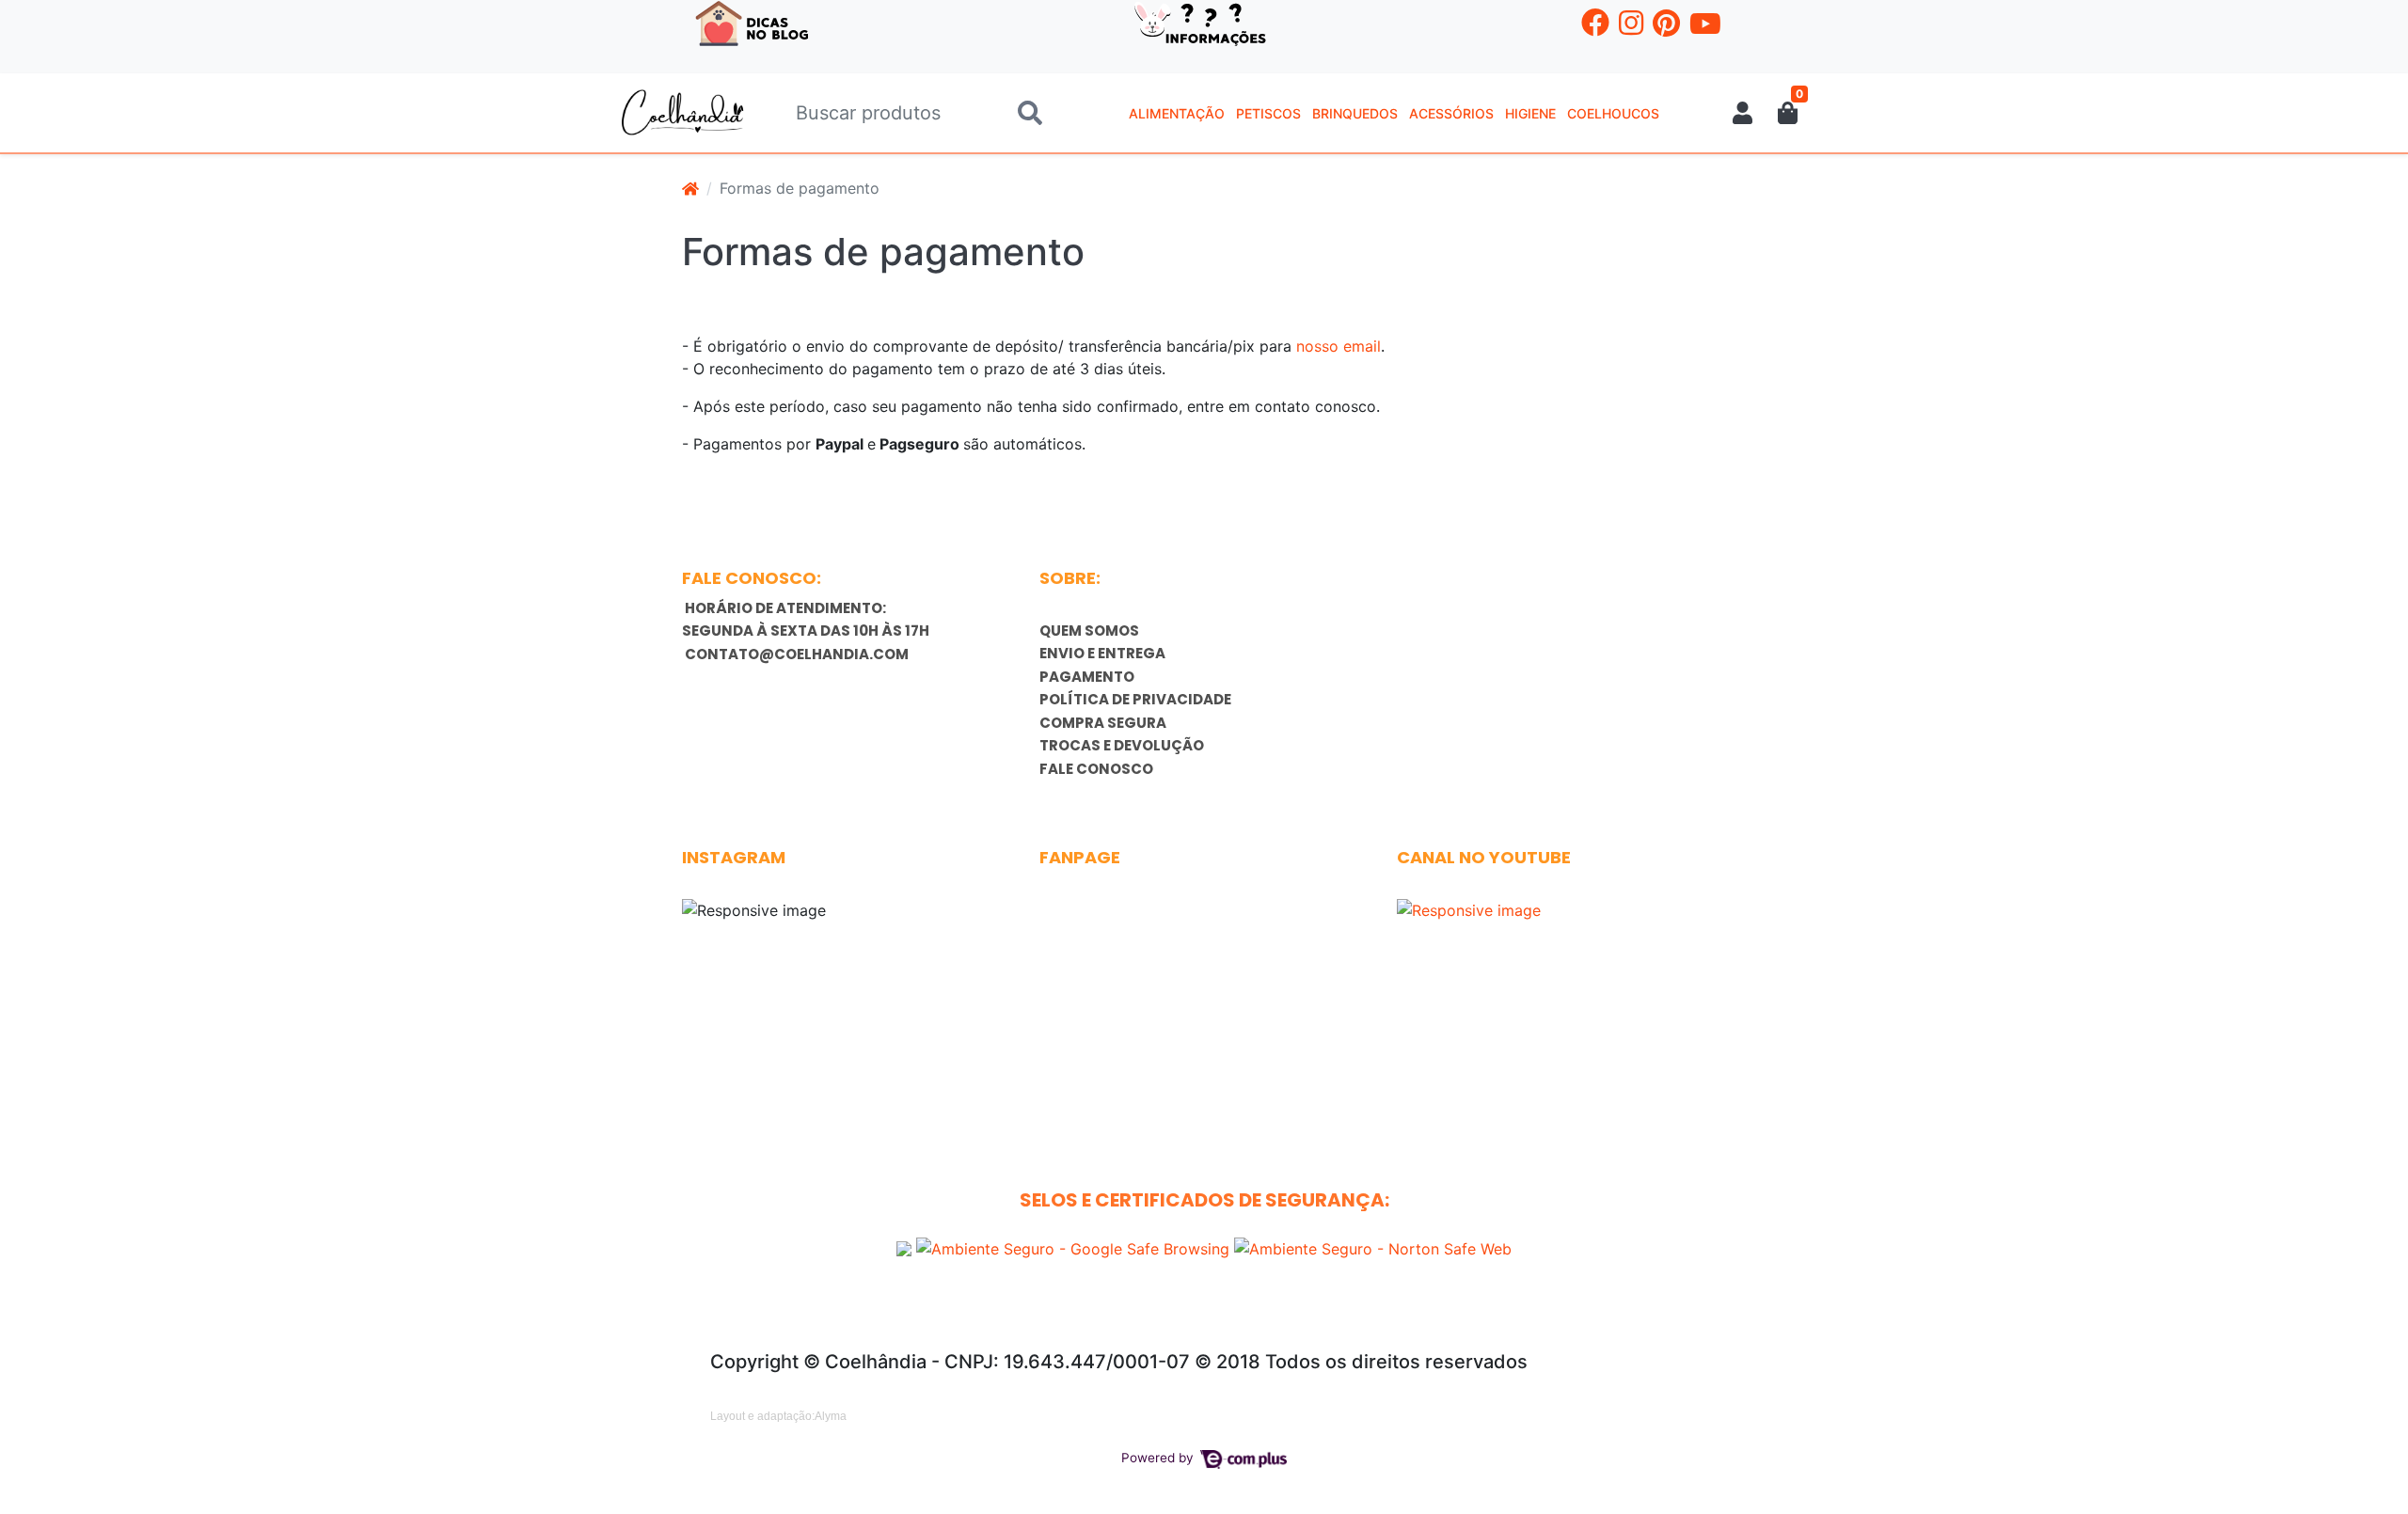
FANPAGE (1080, 857)
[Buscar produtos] (1030, 113)
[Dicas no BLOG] (752, 22)
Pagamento (1087, 677)
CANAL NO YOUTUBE (1484, 857)
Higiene (1530, 113)
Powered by (1159, 1458)
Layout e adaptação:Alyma (778, 1416)
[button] (1743, 113)
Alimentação (1177, 113)
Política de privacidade (1135, 699)
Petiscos (1268, 113)
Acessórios (1451, 113)
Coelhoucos (1613, 113)
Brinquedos (1355, 113)
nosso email (1339, 346)
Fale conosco (1096, 769)
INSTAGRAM (734, 857)
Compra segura (1103, 723)
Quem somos (1089, 631)
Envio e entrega (1102, 653)
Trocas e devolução (1122, 745)
